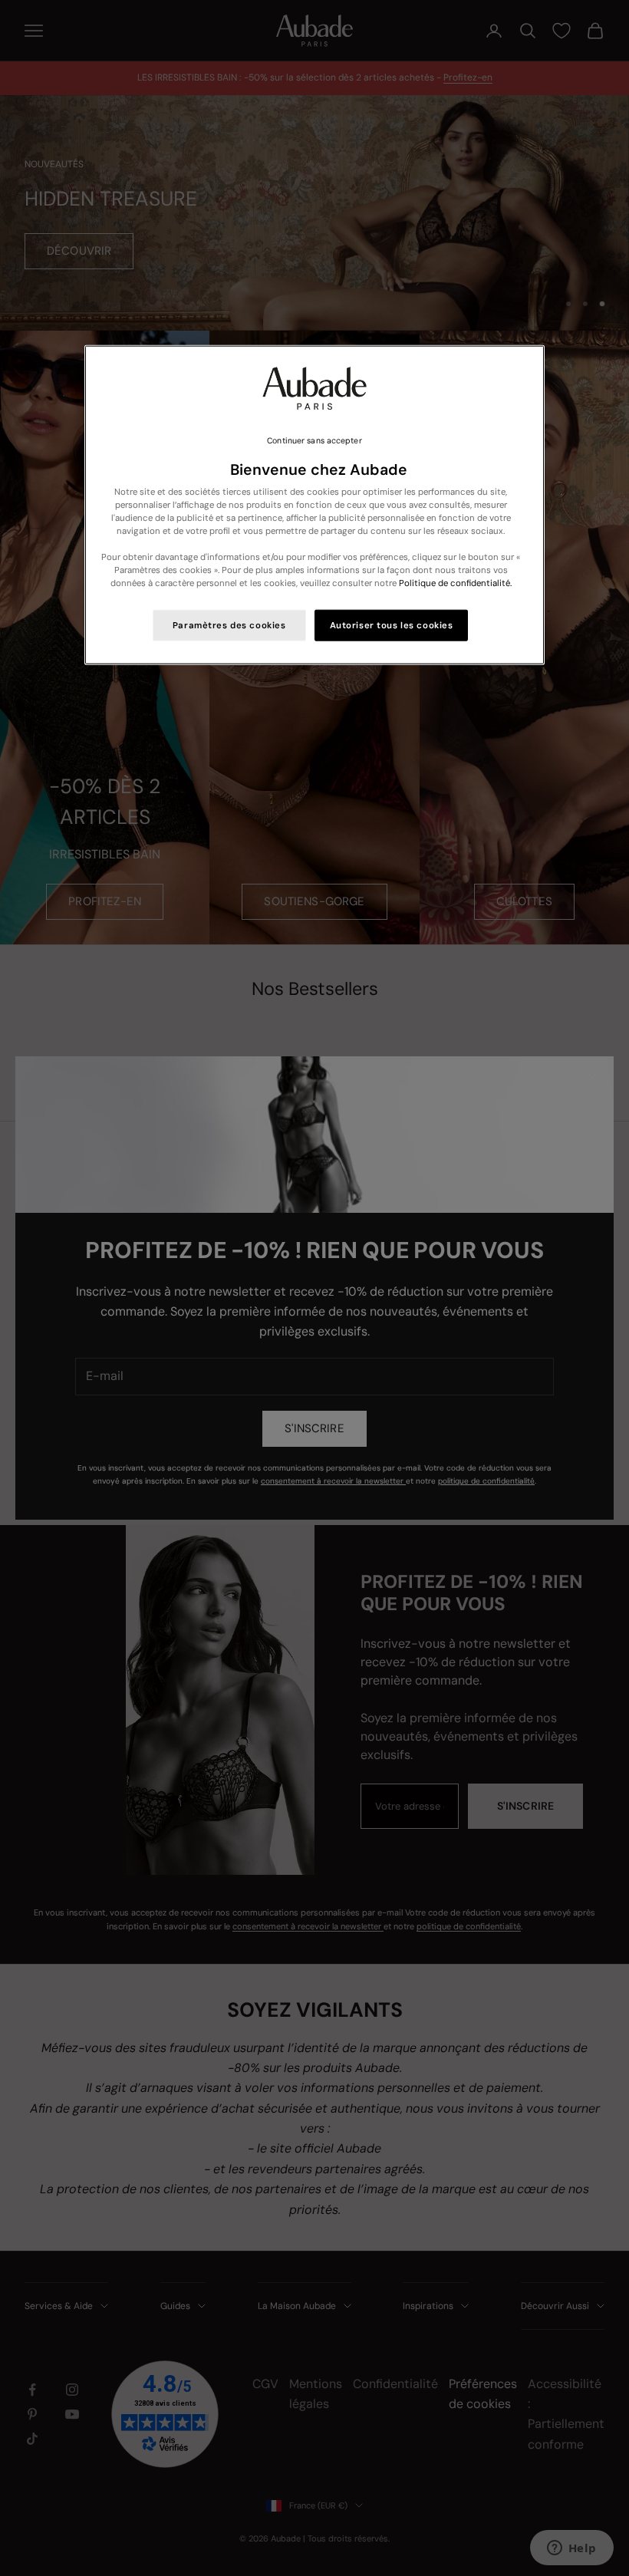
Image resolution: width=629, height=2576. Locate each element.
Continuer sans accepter (314, 440)
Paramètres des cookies (229, 625)
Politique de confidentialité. (455, 583)
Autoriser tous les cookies (392, 625)
